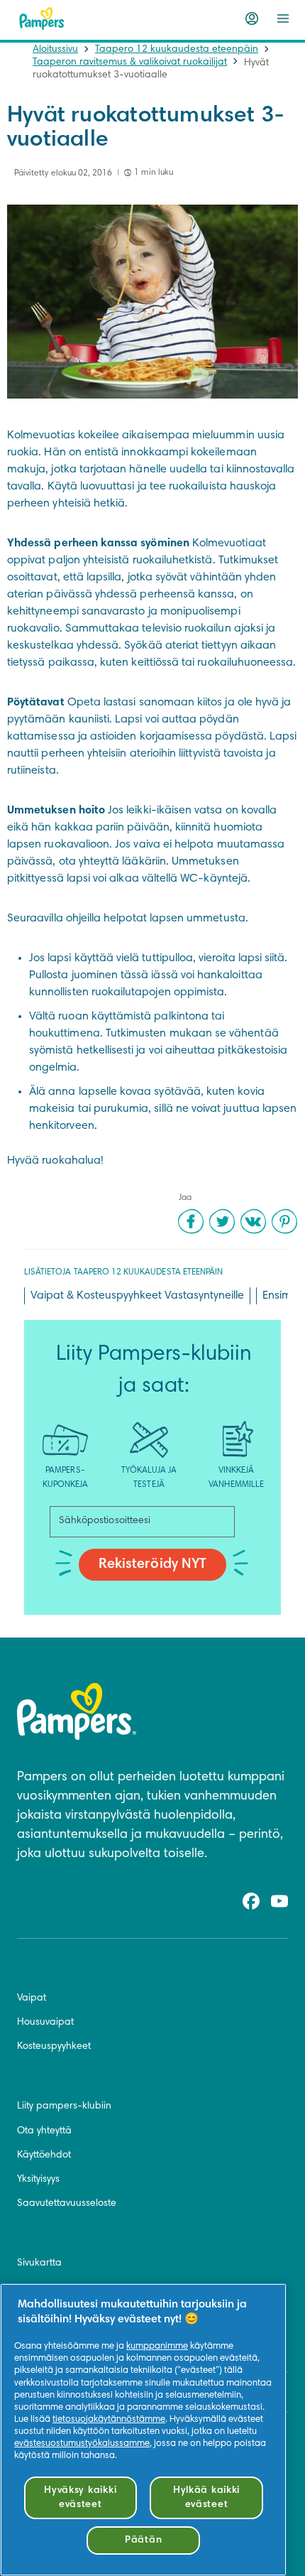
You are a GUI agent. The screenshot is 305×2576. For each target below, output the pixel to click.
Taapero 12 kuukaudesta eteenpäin (177, 50)
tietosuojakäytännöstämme (109, 2420)
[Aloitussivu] (42, 18)
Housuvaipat (45, 2023)
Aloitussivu (55, 50)
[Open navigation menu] (283, 18)
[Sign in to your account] (252, 18)
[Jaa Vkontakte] (253, 1221)
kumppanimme (157, 2347)
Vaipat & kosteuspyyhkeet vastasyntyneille (137, 1296)
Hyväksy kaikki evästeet (80, 2497)
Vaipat (32, 1998)
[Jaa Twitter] (222, 1221)
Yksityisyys (38, 2180)
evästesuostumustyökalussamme (82, 2444)
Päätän (143, 2540)
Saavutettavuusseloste (67, 2204)
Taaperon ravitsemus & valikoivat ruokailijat (130, 63)
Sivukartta (39, 2263)
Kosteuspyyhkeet (54, 2047)
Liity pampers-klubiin (64, 2106)
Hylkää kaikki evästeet (206, 2497)
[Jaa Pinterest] (284, 1221)
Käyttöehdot (44, 2155)
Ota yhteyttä (44, 2131)
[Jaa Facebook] (191, 1221)
